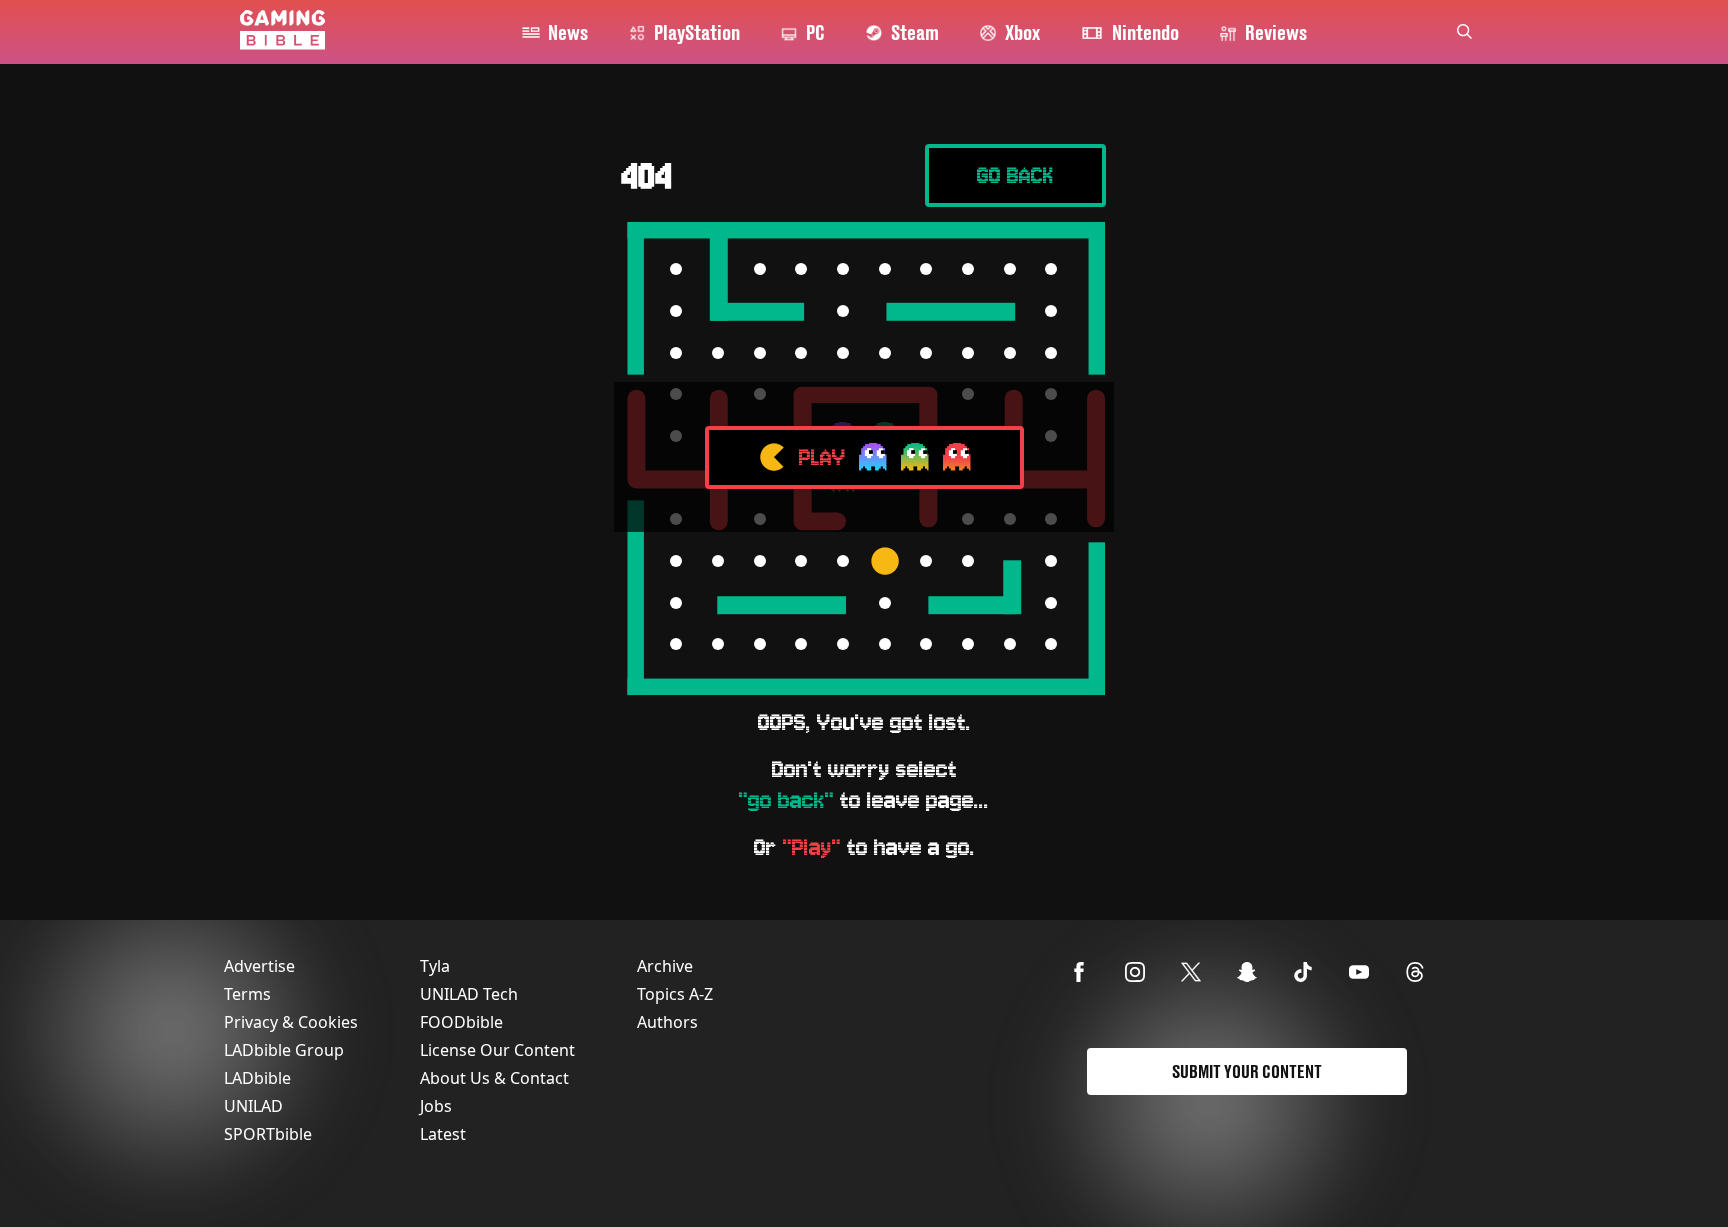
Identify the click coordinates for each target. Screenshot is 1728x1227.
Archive (665, 966)
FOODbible (461, 1022)
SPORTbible (268, 1134)
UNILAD (253, 1106)
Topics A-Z (675, 994)
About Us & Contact (494, 1078)
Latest (443, 1134)
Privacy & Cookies (291, 1022)
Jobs (436, 1106)
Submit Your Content (1247, 1071)
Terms (247, 994)
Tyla (435, 966)
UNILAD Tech (469, 994)
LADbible (257, 1078)
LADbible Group (284, 1050)
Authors (667, 1022)
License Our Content (497, 1050)
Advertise (259, 966)
